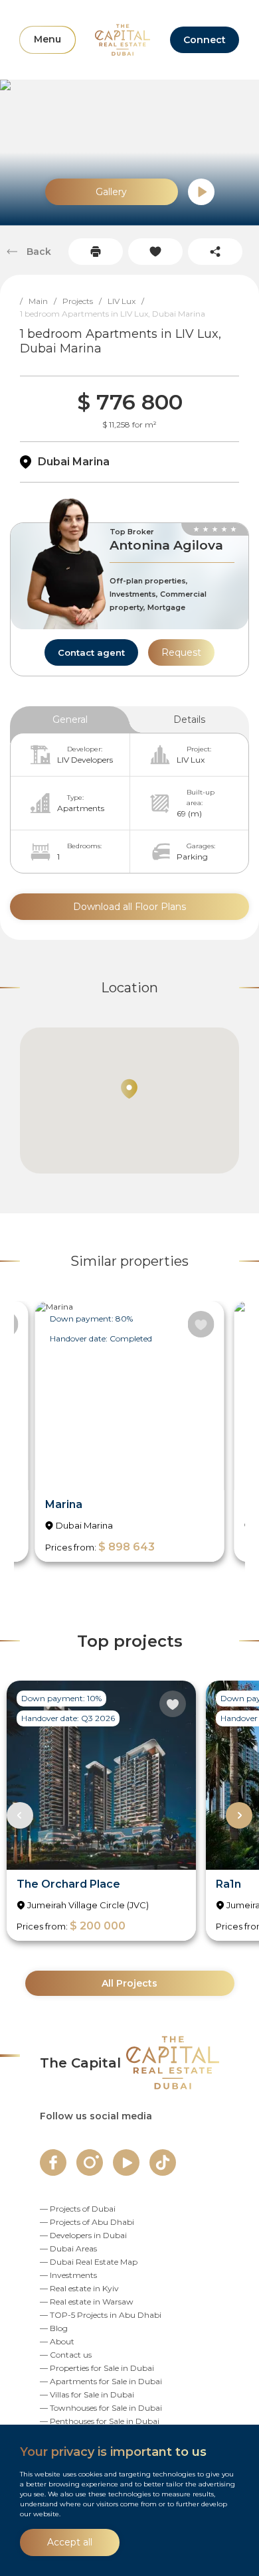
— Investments (68, 2275)
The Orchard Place (68, 1884)
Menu (47, 39)
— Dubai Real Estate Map (89, 2262)
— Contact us (66, 2355)
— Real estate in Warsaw (87, 2302)
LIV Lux (191, 760)
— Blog (54, 2328)
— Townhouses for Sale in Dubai (101, 2408)
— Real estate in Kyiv (79, 2288)
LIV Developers (85, 760)
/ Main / (41, 301)
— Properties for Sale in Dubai (97, 2368)
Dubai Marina (74, 462)
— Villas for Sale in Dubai (87, 2394)
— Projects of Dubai (78, 2209)
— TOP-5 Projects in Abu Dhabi (101, 2315)
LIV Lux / (129, 301)
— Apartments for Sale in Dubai (101, 2381)
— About (57, 2341)
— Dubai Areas (68, 2248)
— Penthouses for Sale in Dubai (100, 2421)
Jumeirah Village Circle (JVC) (88, 1905)
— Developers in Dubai (83, 2235)
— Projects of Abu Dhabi (87, 2222)
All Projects (129, 1983)
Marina (64, 1504)
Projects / (85, 301)
